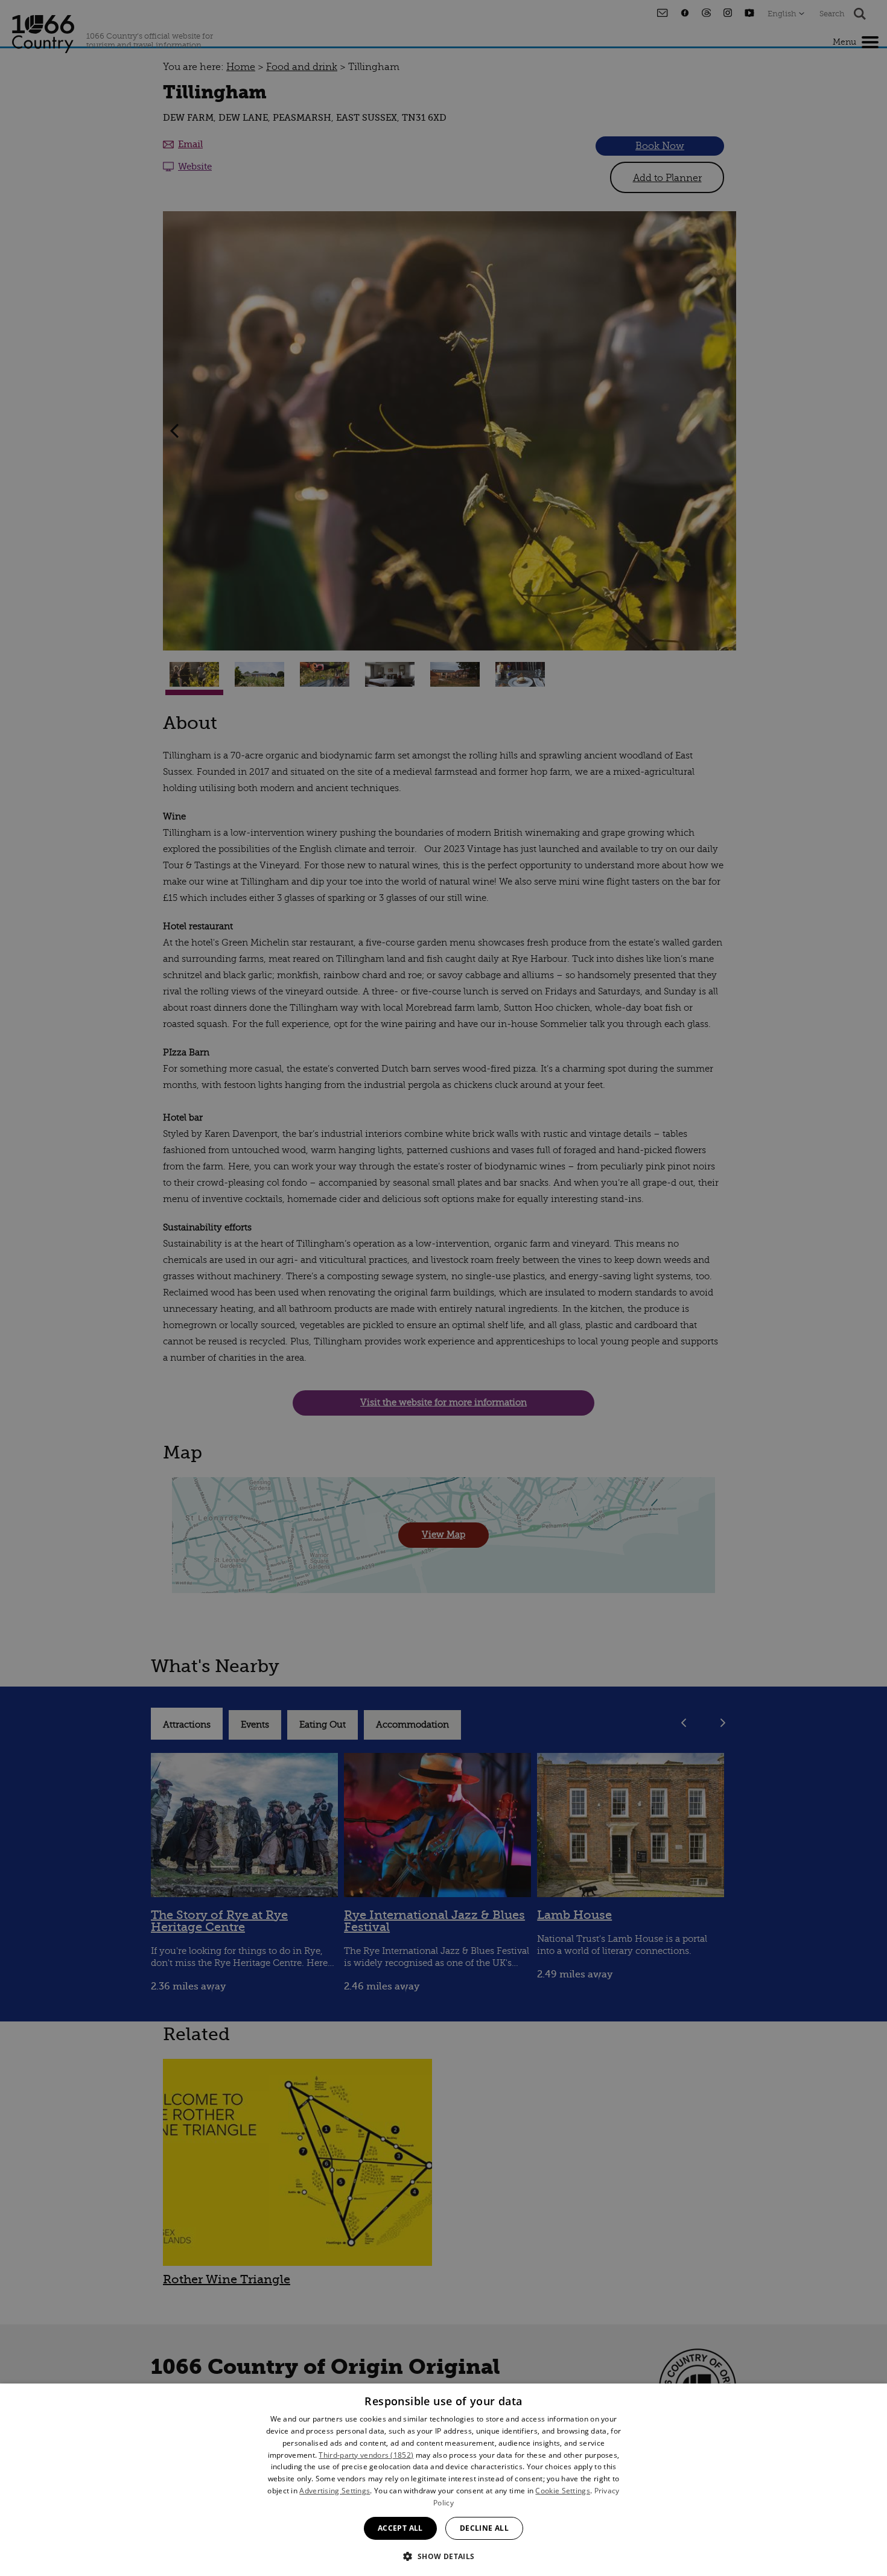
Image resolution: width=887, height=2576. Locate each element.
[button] (443, 2555)
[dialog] (443, 2480)
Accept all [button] (400, 2528)
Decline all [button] (484, 2528)
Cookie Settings (563, 2491)
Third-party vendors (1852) (366, 2455)
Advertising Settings (335, 2491)
